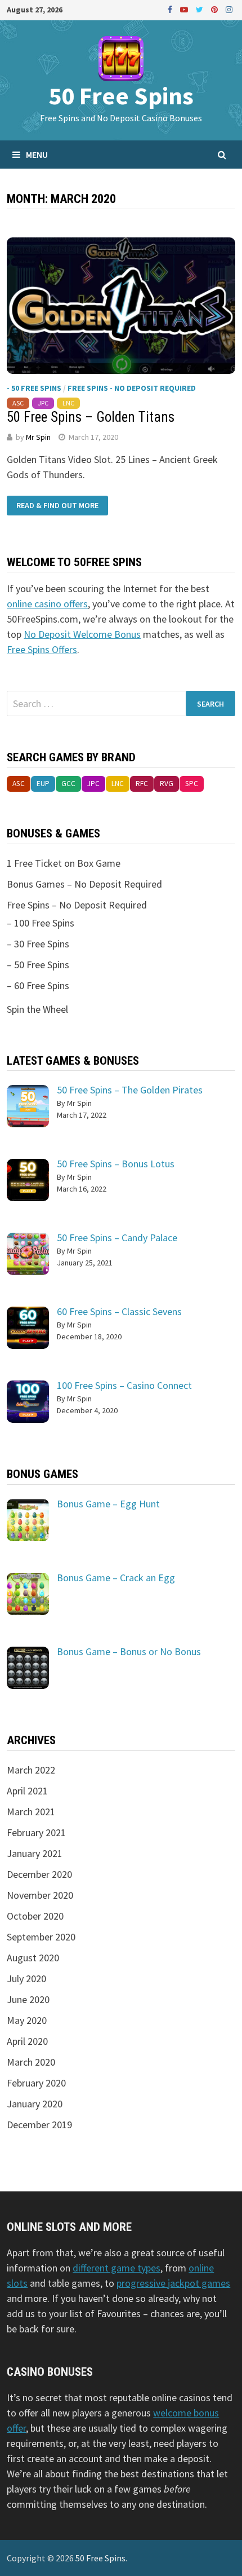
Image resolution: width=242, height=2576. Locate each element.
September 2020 (41, 1937)
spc (192, 784)
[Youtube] (185, 9)
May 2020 (27, 2020)
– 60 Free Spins (38, 985)
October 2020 (35, 1916)
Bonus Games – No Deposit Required (84, 884)
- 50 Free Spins (34, 388)
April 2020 (27, 2041)
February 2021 (36, 1832)
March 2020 (31, 2062)
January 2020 (35, 2104)
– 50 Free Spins (38, 965)
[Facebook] (171, 9)
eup (43, 784)
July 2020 (26, 1979)
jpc (43, 403)
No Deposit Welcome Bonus (82, 634)
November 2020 (40, 1895)
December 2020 (39, 1874)
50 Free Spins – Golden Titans (91, 417)
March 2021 (31, 1812)
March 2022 (31, 1770)
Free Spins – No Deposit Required (77, 905)
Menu (37, 155)
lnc (68, 403)
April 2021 (27, 1791)
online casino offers (47, 604)
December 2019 (39, 2125)
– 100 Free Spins (41, 923)
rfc (142, 784)
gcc (68, 784)
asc (18, 403)
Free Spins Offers (42, 649)
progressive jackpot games (173, 2283)
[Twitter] (201, 9)
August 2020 (33, 1958)
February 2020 (36, 2083)
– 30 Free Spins (38, 944)
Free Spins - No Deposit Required (132, 388)
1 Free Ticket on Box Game (64, 863)
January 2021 (35, 1853)
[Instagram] (229, 9)
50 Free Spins (121, 96)
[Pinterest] (216, 9)
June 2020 (28, 1999)
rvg (167, 784)
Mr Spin (38, 437)
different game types (116, 2268)
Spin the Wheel (37, 1009)
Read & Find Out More (57, 506)
